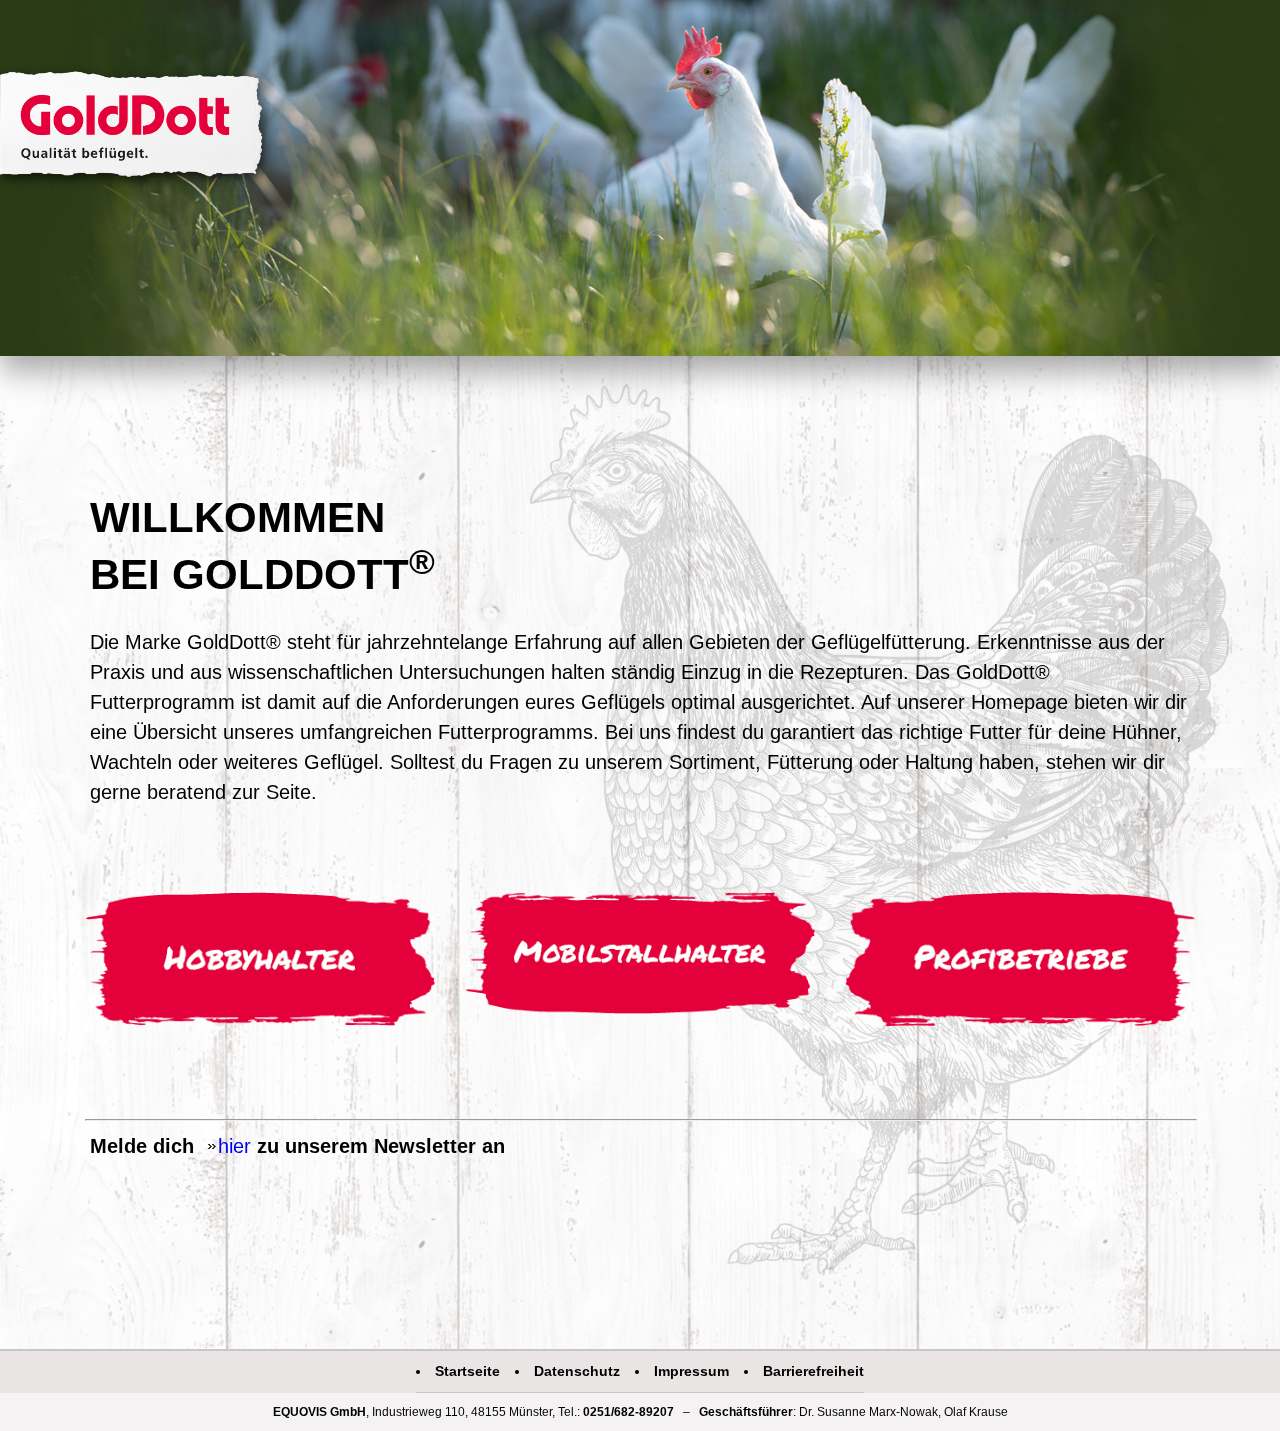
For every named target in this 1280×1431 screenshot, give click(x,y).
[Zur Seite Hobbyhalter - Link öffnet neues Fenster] (260, 963)
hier (234, 1146)
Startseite (467, 1371)
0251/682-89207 (628, 1412)
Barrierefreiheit (813, 1371)
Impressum (691, 1371)
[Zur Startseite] (137, 128)
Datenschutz (577, 1371)
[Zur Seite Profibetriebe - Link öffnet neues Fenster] (1020, 962)
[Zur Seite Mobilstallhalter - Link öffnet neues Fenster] (640, 956)
